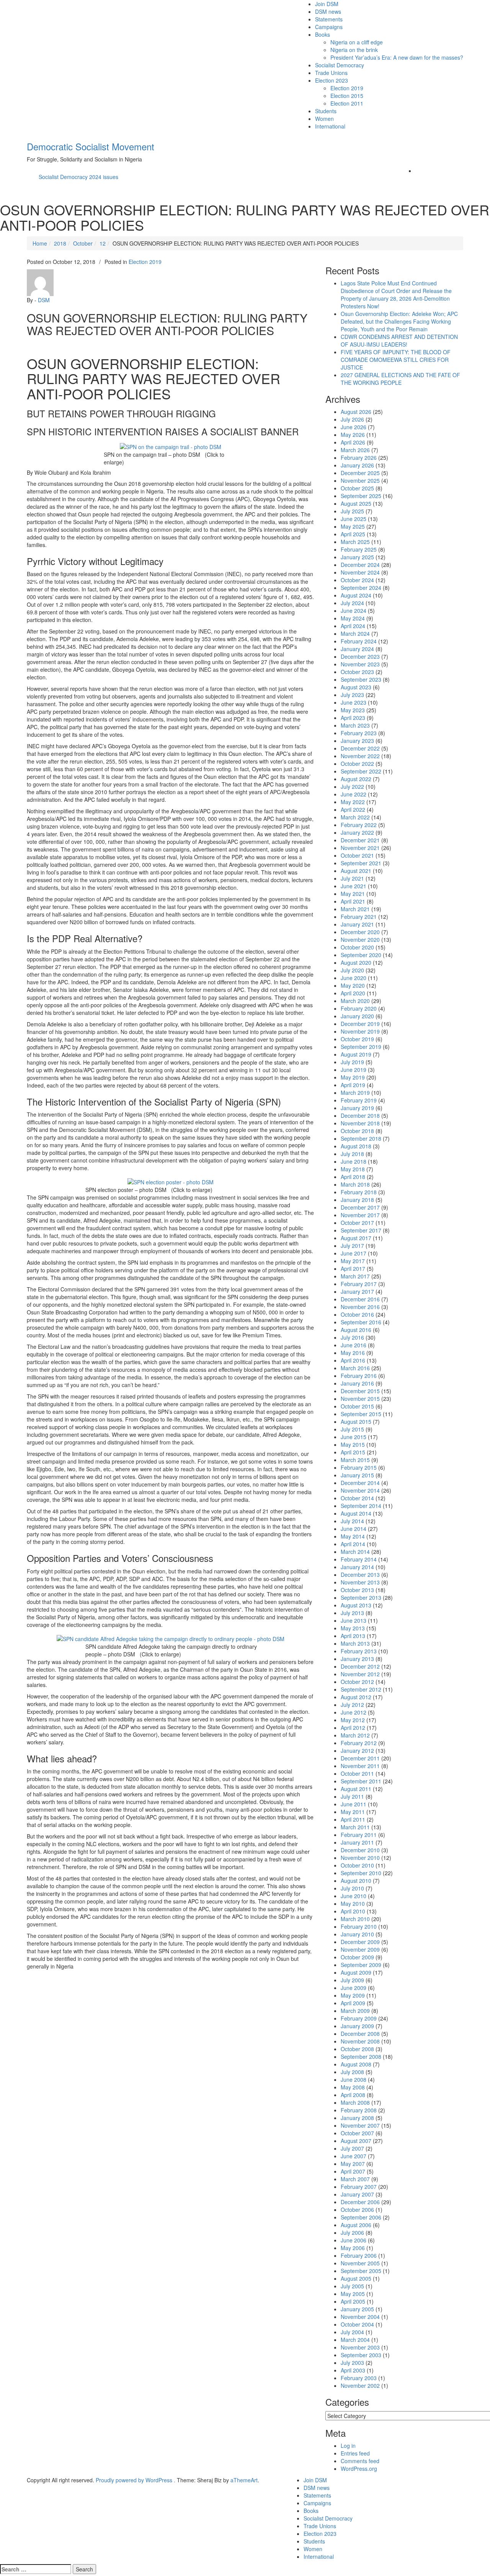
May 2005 (353, 2294)
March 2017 (355, 1276)
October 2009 (357, 1957)
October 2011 (357, 1773)
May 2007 (353, 2164)
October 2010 (357, 1865)
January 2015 (357, 1475)
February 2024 (359, 641)
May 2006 (353, 2248)
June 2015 (354, 1437)
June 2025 (354, 519)
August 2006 (356, 2225)
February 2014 (359, 1559)
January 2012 (357, 1750)
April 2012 (353, 1728)
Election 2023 (332, 80)
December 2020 (360, 932)
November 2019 (360, 1031)
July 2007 (352, 2148)
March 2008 (355, 2102)
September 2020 (361, 955)
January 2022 (357, 832)
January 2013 (357, 1659)
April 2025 (353, 534)
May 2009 (353, 1995)
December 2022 (360, 748)
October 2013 (357, 1590)
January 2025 (357, 557)
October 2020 (357, 947)
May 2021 (353, 894)
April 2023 (353, 718)
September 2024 (361, 588)
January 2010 (357, 1934)
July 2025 (352, 511)
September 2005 (361, 2271)
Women (324, 119)
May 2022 (353, 802)
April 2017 (353, 1268)
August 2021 (356, 871)
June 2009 (354, 1988)
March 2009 (355, 2011)
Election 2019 (347, 88)
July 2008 (352, 2072)
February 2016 (359, 1376)
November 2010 (360, 1858)
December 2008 (360, 2034)
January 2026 (357, 465)
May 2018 (353, 1169)
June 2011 (354, 1804)
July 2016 (352, 1337)
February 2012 (359, 1743)
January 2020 (357, 1016)
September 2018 (361, 1138)
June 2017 (354, 1253)
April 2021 (353, 901)
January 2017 (357, 1291)
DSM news (328, 11)
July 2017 (352, 1246)
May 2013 (353, 1628)
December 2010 (360, 1850)
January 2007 (357, 2194)
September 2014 (361, 1506)
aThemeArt (244, 2480)
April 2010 (353, 1911)
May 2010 (353, 1904)
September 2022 (361, 771)
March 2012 (355, 1735)
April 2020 (353, 993)
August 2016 (356, 1330)
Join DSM (327, 4)
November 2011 (360, 1766)
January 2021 (357, 924)
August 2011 (356, 1789)
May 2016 (353, 1353)
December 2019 (360, 1024)
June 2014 (354, 1529)
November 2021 (360, 848)
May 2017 (353, 1261)
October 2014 (357, 1498)
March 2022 (355, 817)
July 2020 (352, 970)
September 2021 (361, 863)
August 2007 (356, 2141)
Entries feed (355, 2453)
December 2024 (360, 565)
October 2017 (357, 1223)
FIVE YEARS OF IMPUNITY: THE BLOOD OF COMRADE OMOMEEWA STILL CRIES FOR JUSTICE (396, 360)
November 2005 (360, 2263)
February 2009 (359, 2018)
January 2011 (357, 1842)
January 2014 (357, 1567)
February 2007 (359, 2187)
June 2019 (354, 1070)
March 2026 (355, 450)
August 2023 (356, 687)
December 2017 (360, 1207)
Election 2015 (347, 96)
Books (323, 34)
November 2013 (360, 1582)
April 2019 (353, 1085)
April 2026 (353, 442)
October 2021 (357, 855)
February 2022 (359, 825)
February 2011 (359, 1835)
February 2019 (359, 1100)
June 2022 (354, 794)
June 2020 (354, 978)
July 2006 (352, 2232)
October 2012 (357, 1682)
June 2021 (354, 886)
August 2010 (356, 1881)
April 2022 (353, 809)
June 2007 (354, 2156)
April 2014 (353, 1544)
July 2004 (352, 2332)
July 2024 (352, 603)
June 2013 (354, 1620)
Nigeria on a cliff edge (357, 42)
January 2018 (357, 1200)
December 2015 (360, 1391)
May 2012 (353, 1720)
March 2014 (355, 1552)
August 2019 (356, 1054)
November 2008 (360, 2041)
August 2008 (356, 2064)
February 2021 (359, 917)
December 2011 (360, 1758)
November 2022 (360, 756)
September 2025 (361, 496)
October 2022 (357, 764)
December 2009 (360, 1942)
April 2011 (353, 1819)
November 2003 (360, 2347)
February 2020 (359, 1008)
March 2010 (355, 1919)
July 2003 (352, 2363)
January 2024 (357, 649)
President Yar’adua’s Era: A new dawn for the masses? (397, 57)
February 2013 (359, 1651)
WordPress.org (359, 2469)
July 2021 (352, 878)
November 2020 (360, 940)
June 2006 (354, 2240)
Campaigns (329, 27)
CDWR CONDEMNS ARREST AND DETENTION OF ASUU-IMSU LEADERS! (399, 340)
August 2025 (356, 503)
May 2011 (353, 1812)
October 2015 (357, 1406)
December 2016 (360, 1299)
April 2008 (353, 2095)
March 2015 (355, 1460)
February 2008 (359, 2110)
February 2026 (359, 458)
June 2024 (354, 611)
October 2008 (357, 2049)
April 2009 (353, 2003)
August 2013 (356, 1605)
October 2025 (357, 488)
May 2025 (353, 526)
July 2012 (352, 1705)
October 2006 (357, 2210)
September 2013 (361, 1597)
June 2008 (354, 2079)
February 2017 (359, 1284)
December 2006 (360, 2202)
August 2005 (356, 2278)
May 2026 (353, 435)
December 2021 (360, 840)
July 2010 (352, 1888)
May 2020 (353, 985)
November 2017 (360, 1215)
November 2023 (360, 664)
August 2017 (356, 1238)
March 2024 (355, 633)
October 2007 (357, 2133)
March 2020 (355, 1001)
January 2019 (357, 1108)
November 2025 (360, 480)
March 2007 (355, 2179)
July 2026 (352, 419)
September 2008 (361, 2057)
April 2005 (353, 2301)
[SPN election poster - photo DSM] (171, 1181)
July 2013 (352, 1613)
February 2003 (359, 2378)
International (330, 126)
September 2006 (361, 2217)
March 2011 (355, 1827)
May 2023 (353, 710)
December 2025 (360, 473)
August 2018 (356, 1146)
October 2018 (357, 1131)
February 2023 (359, 733)
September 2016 (361, 1322)
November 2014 (360, 1490)
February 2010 (359, 1926)
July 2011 (352, 1796)
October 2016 (357, 1314)
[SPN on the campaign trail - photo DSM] (171, 446)
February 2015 (359, 1467)
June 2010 (354, 1896)
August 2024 (356, 595)
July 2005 (352, 2286)
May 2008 (353, 2087)
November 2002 (360, 2385)
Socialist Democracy (340, 65)
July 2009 (352, 1980)
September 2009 (361, 1965)
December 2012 (360, 1666)
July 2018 (352, 1154)
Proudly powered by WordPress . (136, 2480)
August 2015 (356, 1422)
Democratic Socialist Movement (91, 146)
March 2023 (355, 725)
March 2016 (355, 1368)
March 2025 (355, 542)
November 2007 (360, 2125)
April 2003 (353, 2370)
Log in (348, 2446)
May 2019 (353, 1077)
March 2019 (355, 1093)
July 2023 (352, 695)
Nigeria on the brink (354, 50)
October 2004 (357, 2324)
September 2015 (361, 1414)
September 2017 (361, 1230)
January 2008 (357, 2118)
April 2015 (353, 1452)
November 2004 (360, 2317)
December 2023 (360, 656)
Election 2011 (347, 103)
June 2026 (354, 427)
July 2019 (352, 1062)
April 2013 (353, 1636)
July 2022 (352, 786)
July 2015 (352, 1429)
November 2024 (360, 572)
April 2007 (353, 2171)
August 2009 (356, 1972)
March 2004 (355, 2340)
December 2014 (360, 1483)
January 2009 (357, 2026)
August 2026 (356, 412)
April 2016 (353, 1360)
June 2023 (354, 702)
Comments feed (360, 2461)
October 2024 (357, 580)
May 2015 (353, 1444)
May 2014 (353, 1536)
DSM (44, 300)
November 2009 (360, 1949)
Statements (329, 19)
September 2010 (361, 1873)
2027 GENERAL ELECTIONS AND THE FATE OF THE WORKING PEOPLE (400, 379)
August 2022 (356, 779)
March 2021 (355, 909)
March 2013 (355, 1643)
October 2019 (357, 1039)
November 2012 (360, 1674)
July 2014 (352, 1521)
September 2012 (361, 1689)
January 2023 (357, 741)
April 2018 (353, 1177)
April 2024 (353, 626)
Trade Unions (331, 73)
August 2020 (356, 962)
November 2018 (360, 1123)
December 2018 (360, 1115)
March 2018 (355, 1184)
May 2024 (353, 618)
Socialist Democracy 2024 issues (78, 177)
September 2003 (361, 2355)
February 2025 (359, 549)
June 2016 (354, 1345)
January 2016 (357, 1383)
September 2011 (361, 1781)
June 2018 (354, 1161)
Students (326, 111)
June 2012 (354, 1712)
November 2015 (360, 1399)
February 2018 (359, 1192)
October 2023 (357, 672)
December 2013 (360, 1575)
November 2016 (360, 1307)
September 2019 (361, 1047)
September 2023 (361, 679)
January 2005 (357, 2309)
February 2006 (359, 2255)
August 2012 (356, 1697)
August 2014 (356, 1513)
